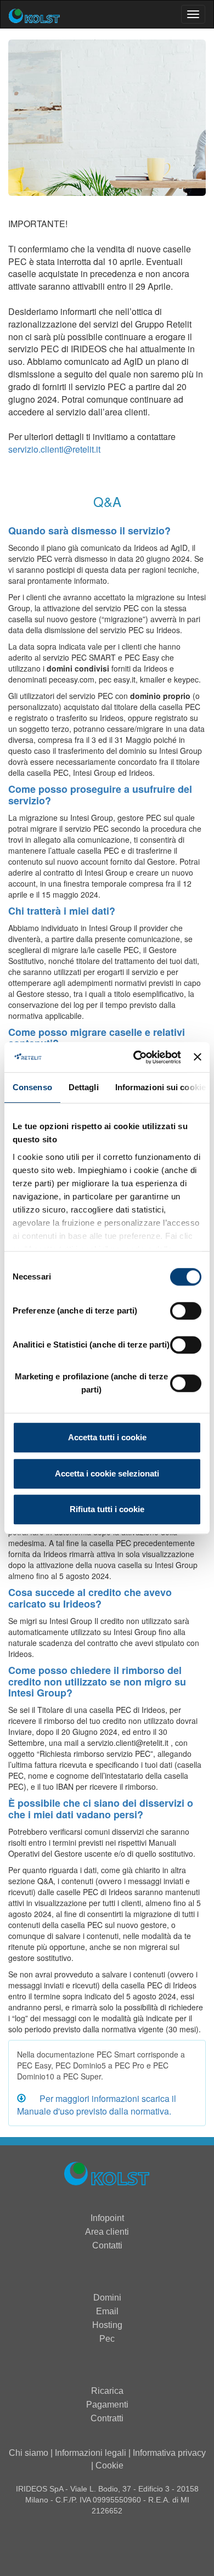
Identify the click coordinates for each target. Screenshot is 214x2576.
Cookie (109, 2465)
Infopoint (107, 2218)
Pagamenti (107, 2405)
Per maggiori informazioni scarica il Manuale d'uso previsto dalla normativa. (97, 2105)
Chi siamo (29, 2453)
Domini (107, 2298)
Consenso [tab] (32, 1087)
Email (107, 2311)
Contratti (107, 2418)
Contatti (107, 2245)
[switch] (186, 1311)
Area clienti (107, 2232)
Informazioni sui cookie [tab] (161, 1087)
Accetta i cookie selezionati (107, 1473)
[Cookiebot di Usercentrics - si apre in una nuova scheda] (136, 1057)
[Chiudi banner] (198, 1057)
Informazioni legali (91, 2453)
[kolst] (107, 2175)
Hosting (107, 2325)
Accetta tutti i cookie (107, 1437)
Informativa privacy (169, 2453)
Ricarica (107, 2391)
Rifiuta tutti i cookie (107, 1509)
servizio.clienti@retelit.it (54, 449)
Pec (107, 2339)
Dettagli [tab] (84, 1087)
